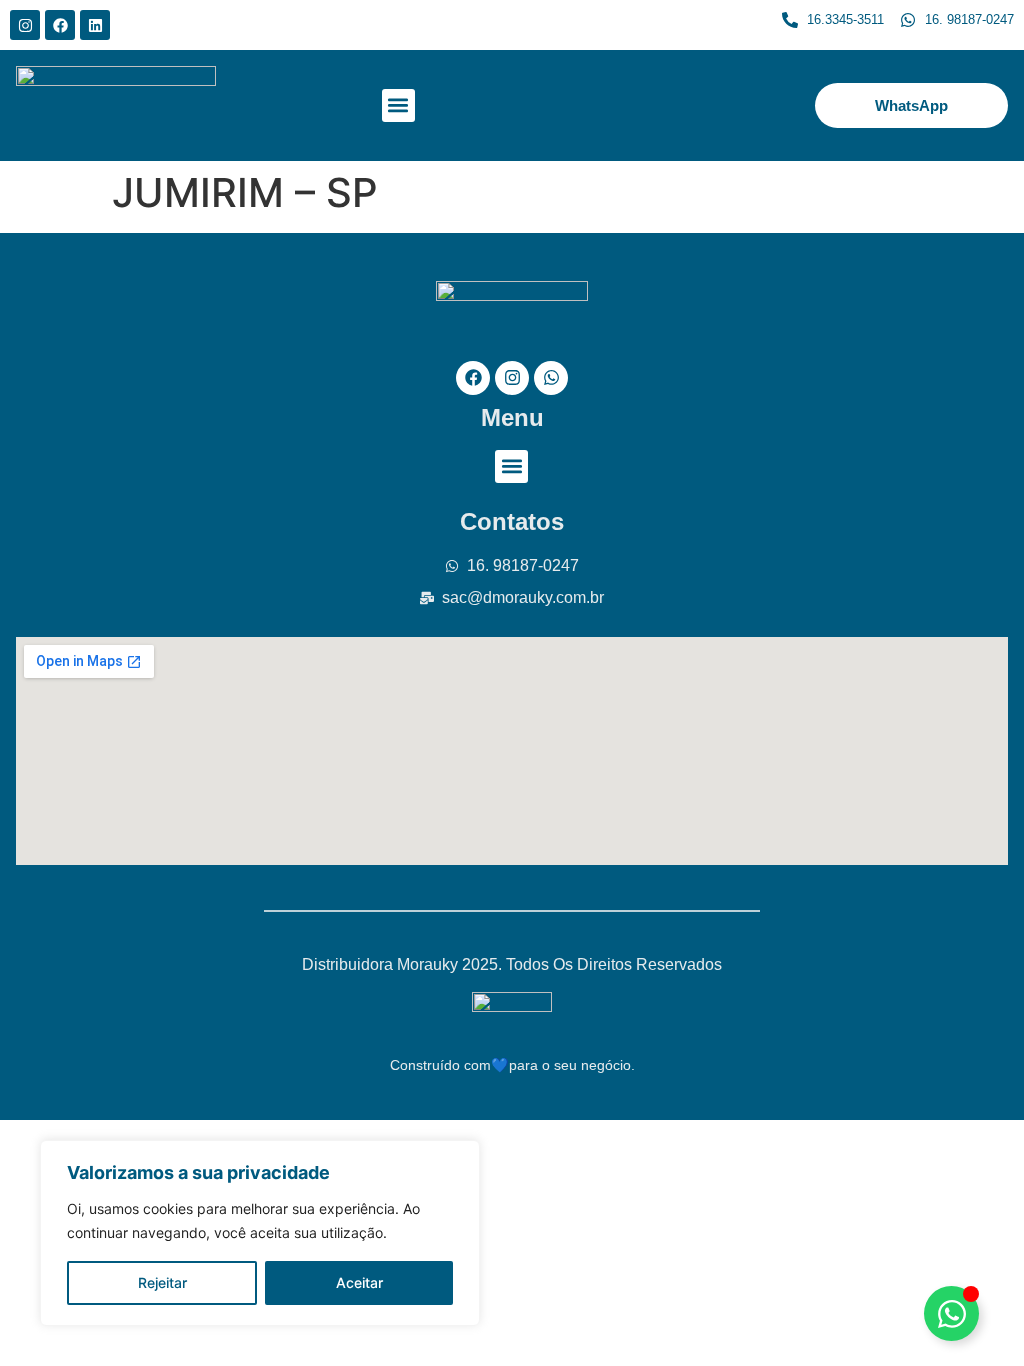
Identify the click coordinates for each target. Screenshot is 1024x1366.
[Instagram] (25, 25)
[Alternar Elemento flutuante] (951, 1313)
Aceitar (359, 1282)
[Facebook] (60, 25)
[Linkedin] (95, 25)
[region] (260, 1233)
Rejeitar (162, 1282)
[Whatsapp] (551, 378)
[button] (398, 105)
